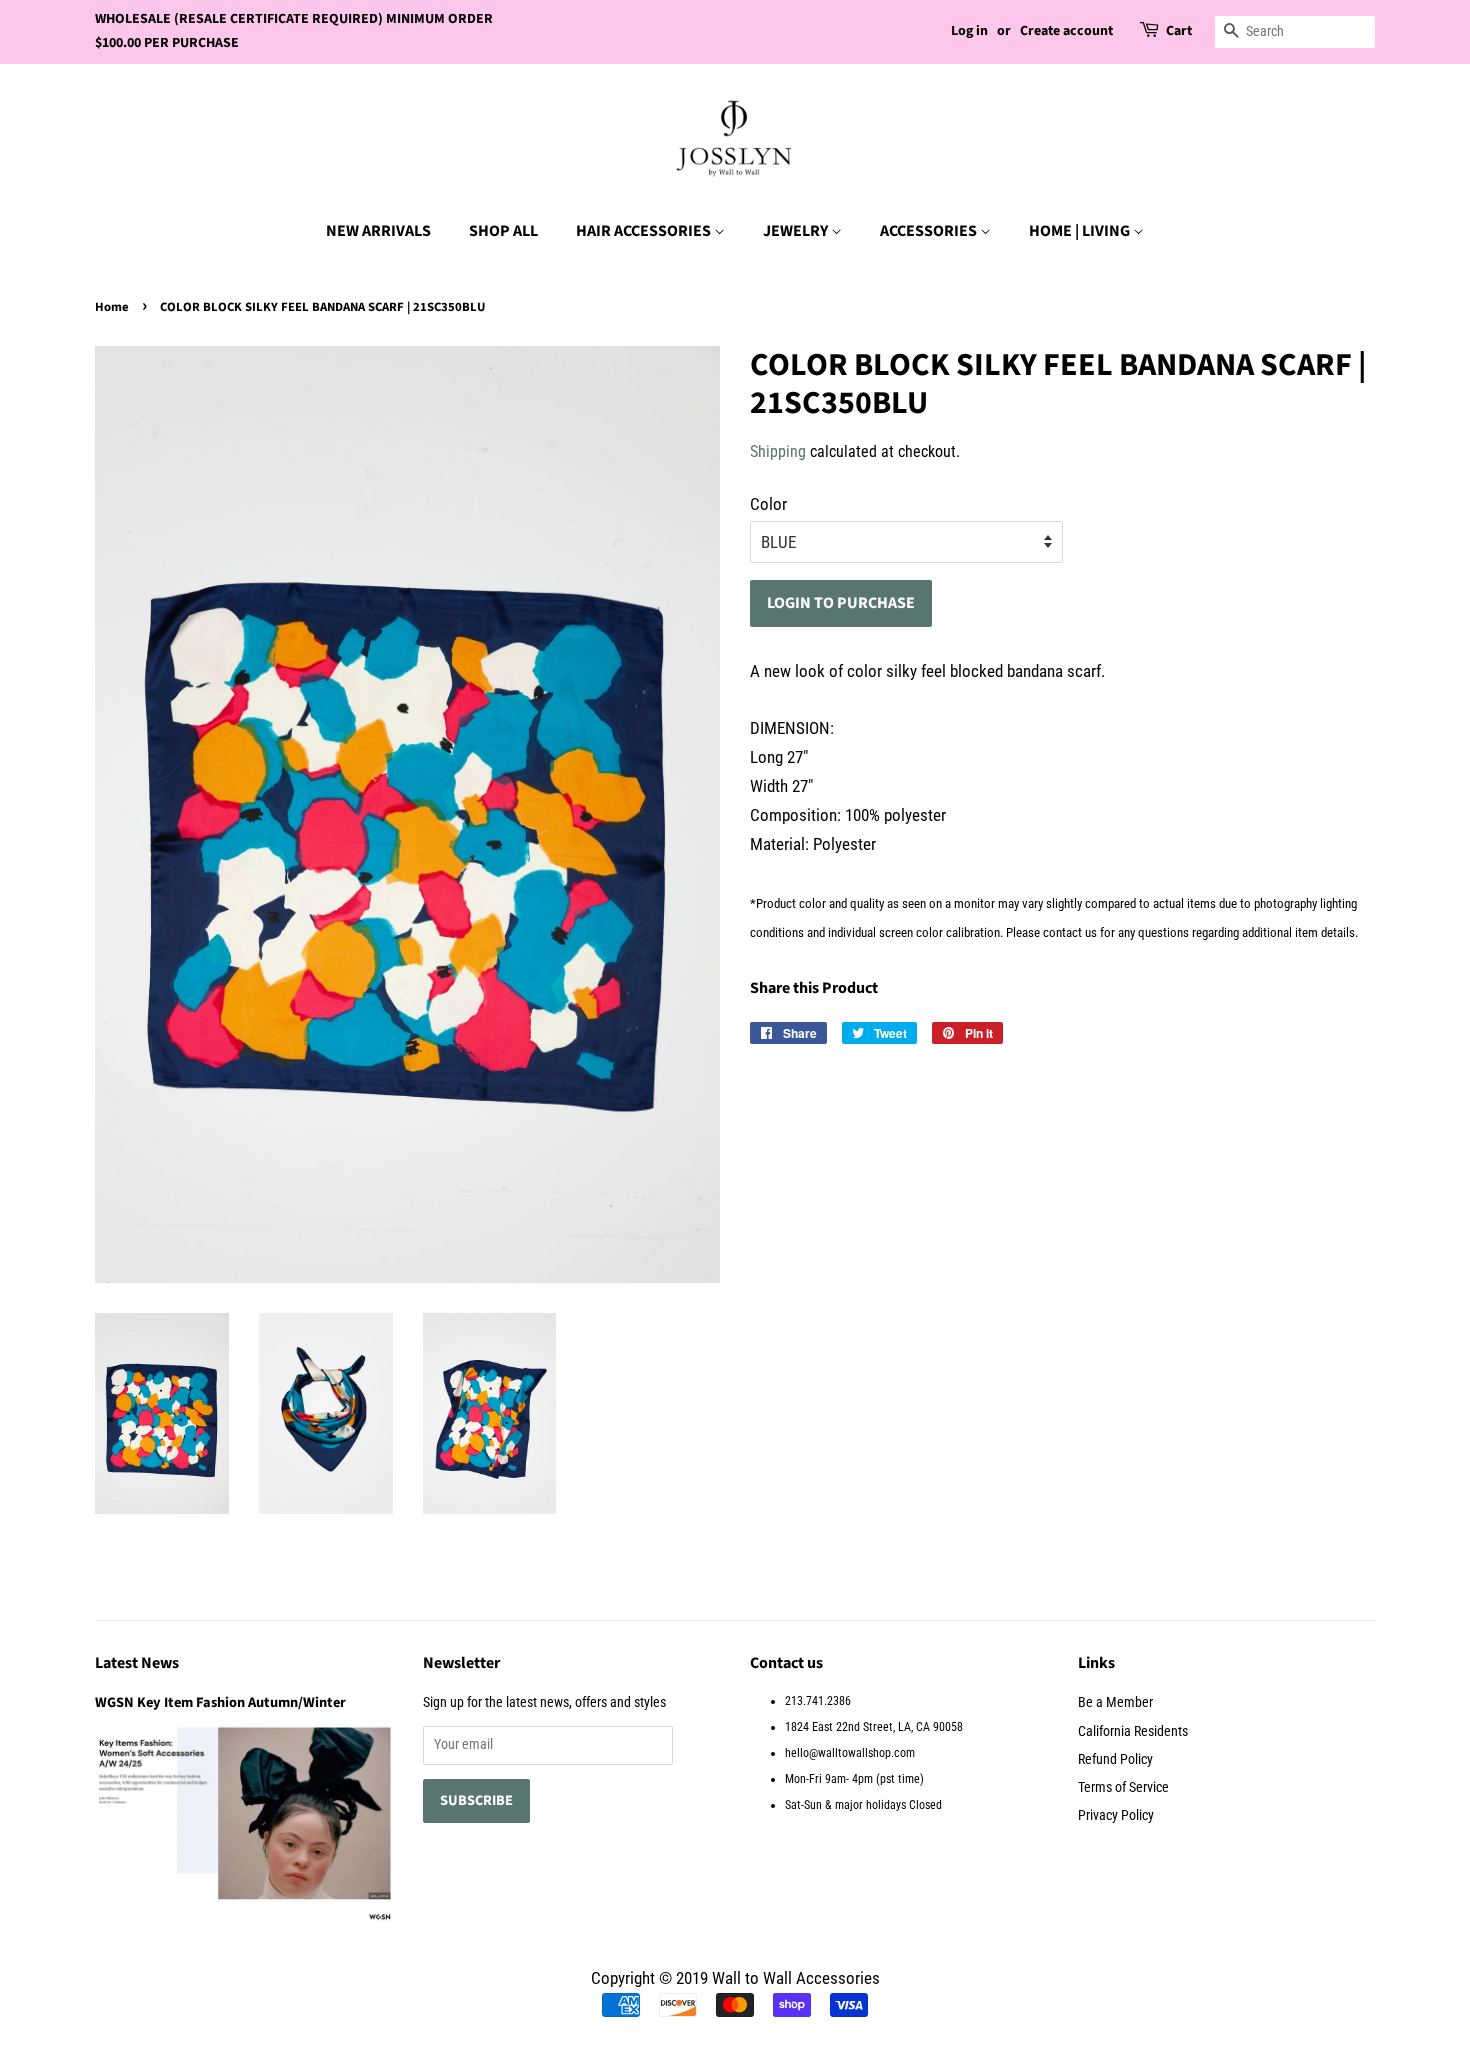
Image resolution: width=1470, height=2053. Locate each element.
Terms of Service (1123, 1787)
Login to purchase (841, 603)
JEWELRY (797, 231)
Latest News (137, 1663)
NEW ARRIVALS (378, 231)
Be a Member (1115, 1702)
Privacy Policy (1116, 1815)
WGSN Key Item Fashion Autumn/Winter (220, 1702)
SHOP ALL (503, 231)
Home (112, 307)
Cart (1179, 31)
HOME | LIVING (1081, 231)
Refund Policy (1115, 1759)
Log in (969, 31)
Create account (1066, 31)
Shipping (778, 451)
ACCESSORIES (930, 231)
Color (768, 504)
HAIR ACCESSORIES (645, 231)
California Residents (1133, 1731)
